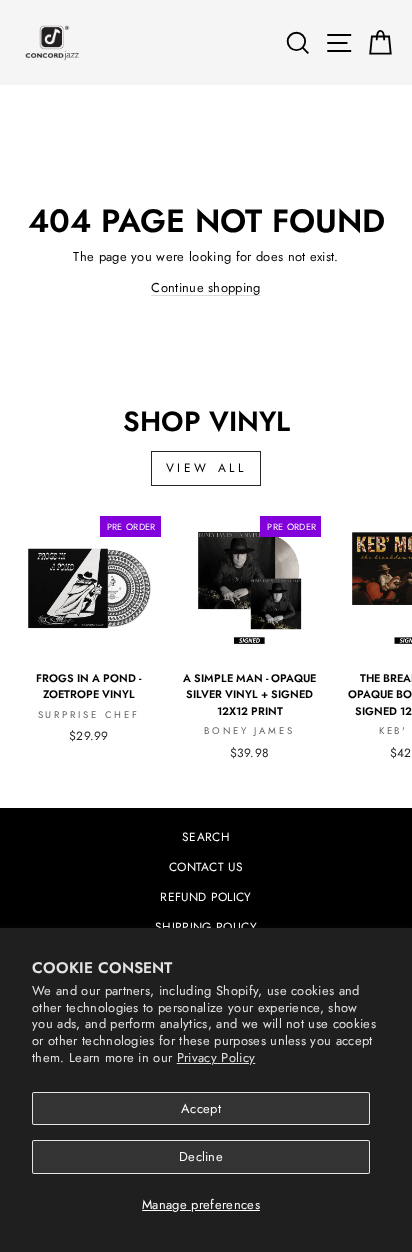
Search (206, 836)
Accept (201, 1108)
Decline (201, 1156)
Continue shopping (205, 287)
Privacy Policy (216, 1057)
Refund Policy (205, 896)
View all (206, 468)
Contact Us (206, 866)
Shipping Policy (206, 926)
